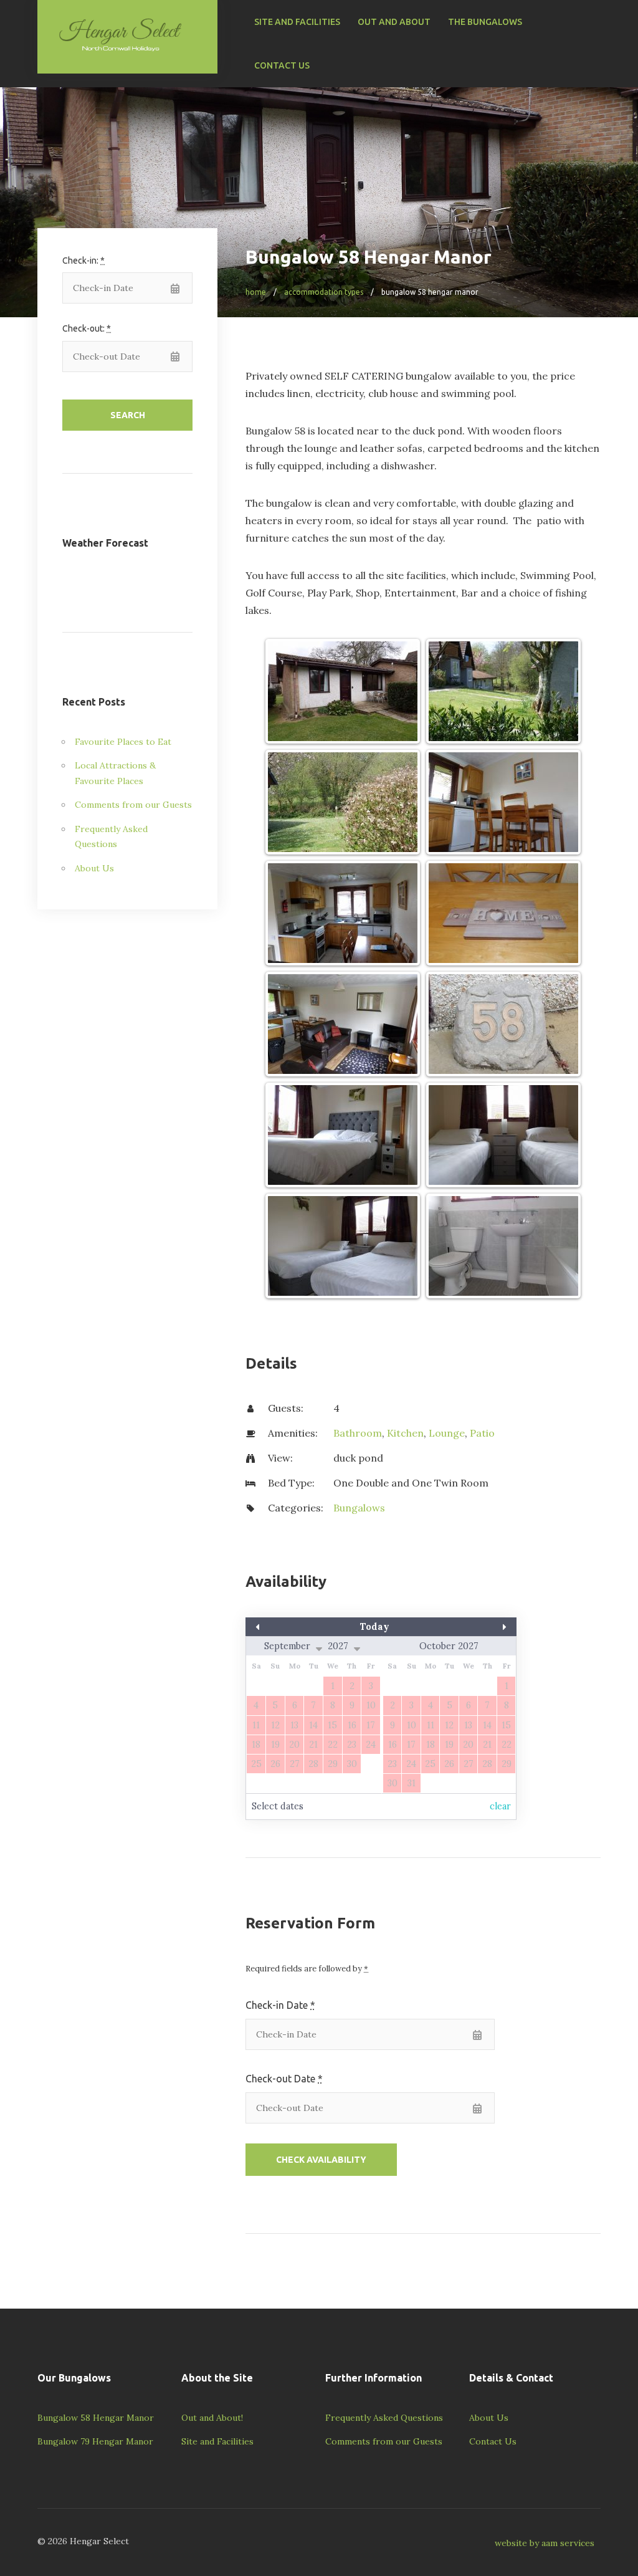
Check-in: (83, 261)
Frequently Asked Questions (384, 2418)
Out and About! (212, 2418)
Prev (286, 1627)
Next (476, 1627)
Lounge (447, 1433)
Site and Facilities (297, 22)
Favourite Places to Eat (123, 742)
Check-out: (87, 328)
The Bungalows (485, 22)
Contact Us (282, 65)
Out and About (394, 22)
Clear (500, 1806)
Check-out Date (284, 2079)
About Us (94, 868)
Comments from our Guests (133, 805)
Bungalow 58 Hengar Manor (96, 2418)
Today (375, 1627)
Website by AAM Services (545, 2543)
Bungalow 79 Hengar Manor (95, 2441)
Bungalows (359, 1508)
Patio (482, 1433)
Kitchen (405, 1433)
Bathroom (358, 1433)
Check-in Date (280, 2005)
